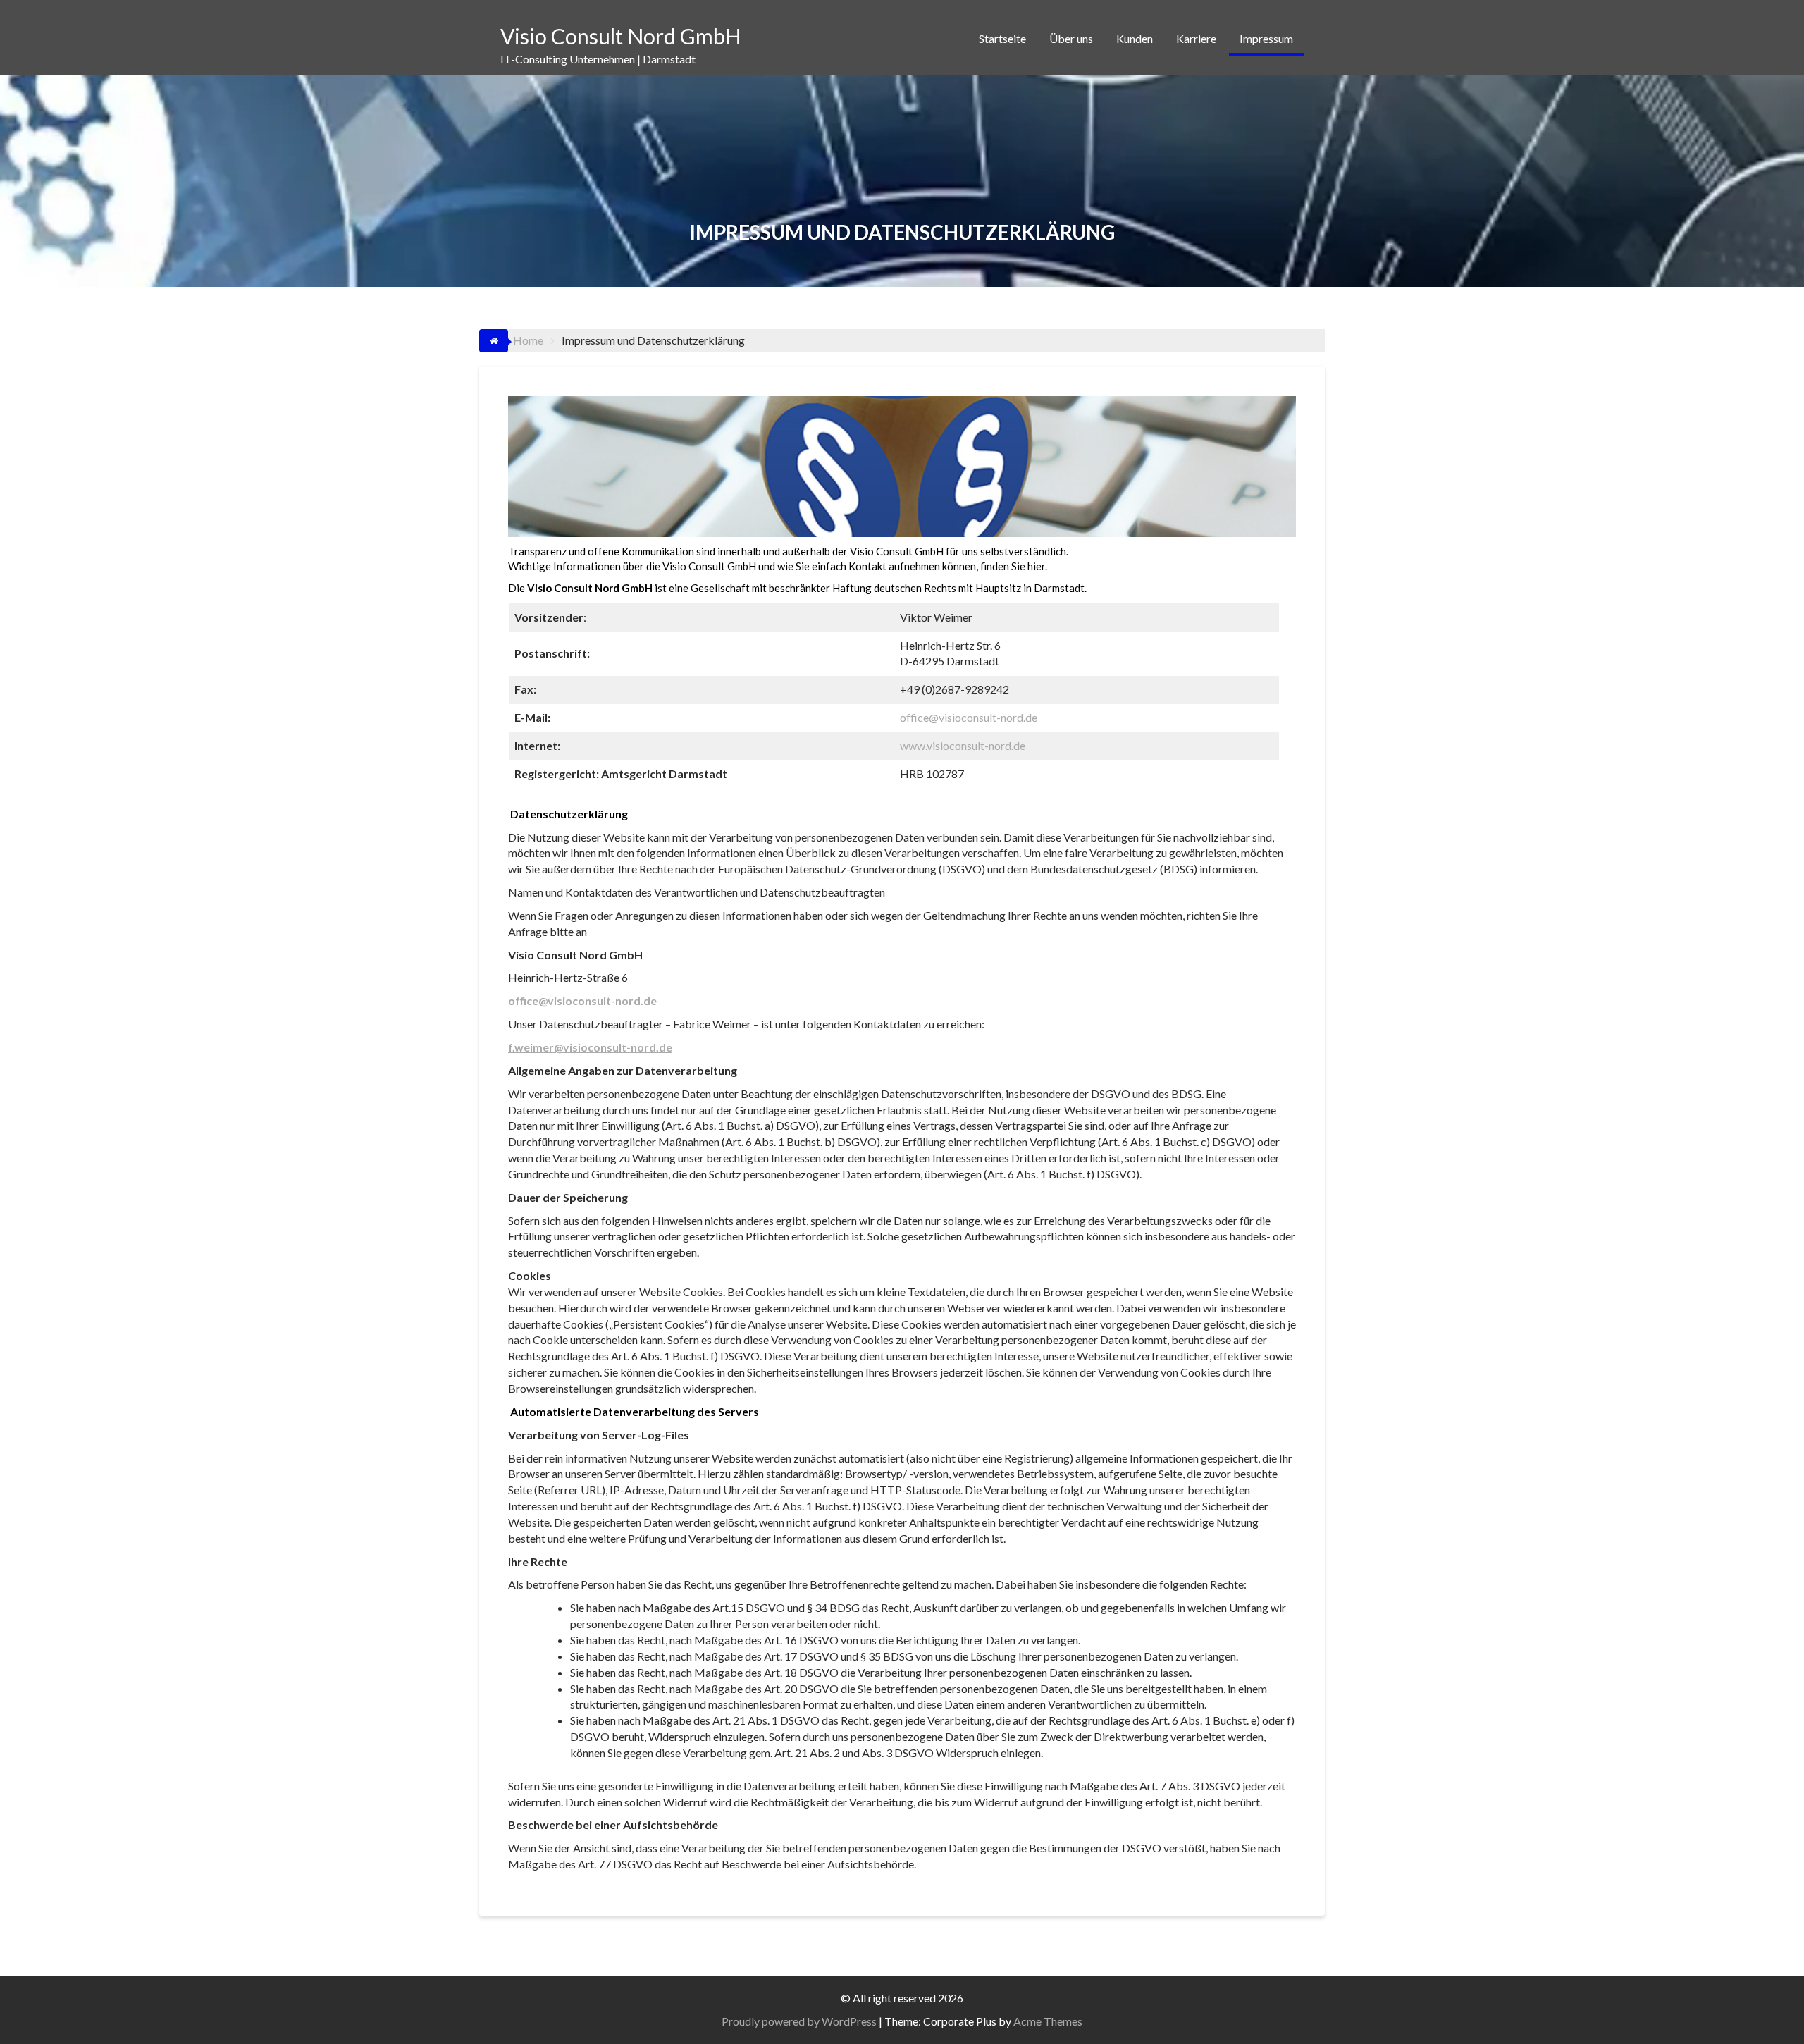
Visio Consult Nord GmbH (621, 36)
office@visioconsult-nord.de (969, 717)
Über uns (1071, 38)
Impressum (1266, 38)
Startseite (1002, 38)
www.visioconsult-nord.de (963, 745)
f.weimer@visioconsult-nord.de (590, 1047)
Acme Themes (1048, 2021)
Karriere (1196, 38)
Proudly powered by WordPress (799, 2021)
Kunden (1135, 38)
